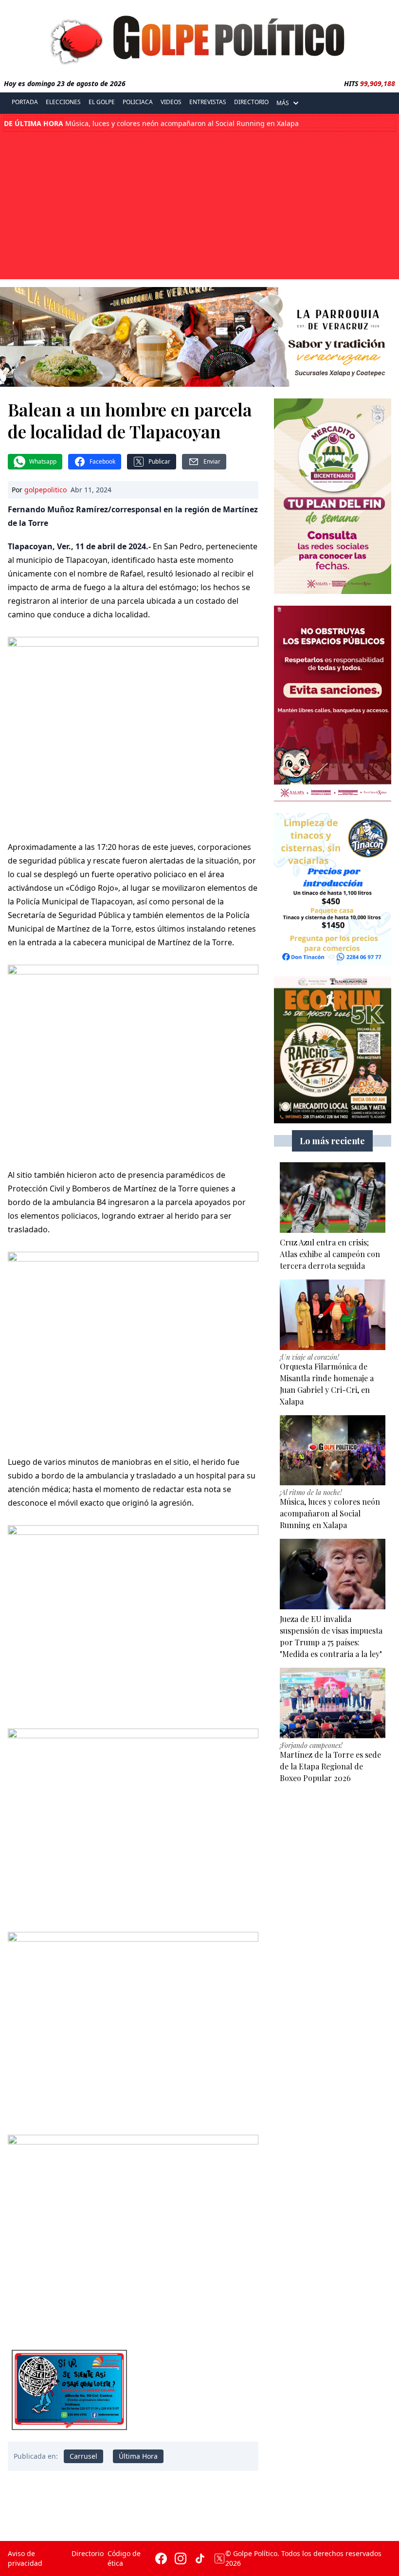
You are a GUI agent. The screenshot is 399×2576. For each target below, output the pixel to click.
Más (283, 103)
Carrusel (83, 2456)
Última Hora (138, 2456)
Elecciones (63, 102)
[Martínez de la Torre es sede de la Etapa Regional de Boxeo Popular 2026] (333, 1703)
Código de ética (124, 2558)
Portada (25, 102)
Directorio (251, 102)
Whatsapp (43, 461)
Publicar (159, 461)
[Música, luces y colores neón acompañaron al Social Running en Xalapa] (333, 1450)
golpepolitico (45, 490)
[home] (199, 37)
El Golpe (102, 102)
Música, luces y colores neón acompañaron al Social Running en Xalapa (151, 124)
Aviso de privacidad (25, 2558)
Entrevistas (208, 102)
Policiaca (138, 102)
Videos (171, 102)
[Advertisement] (199, 204)
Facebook (102, 461)
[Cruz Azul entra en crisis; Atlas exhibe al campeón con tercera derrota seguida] (333, 1198)
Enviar (212, 461)
